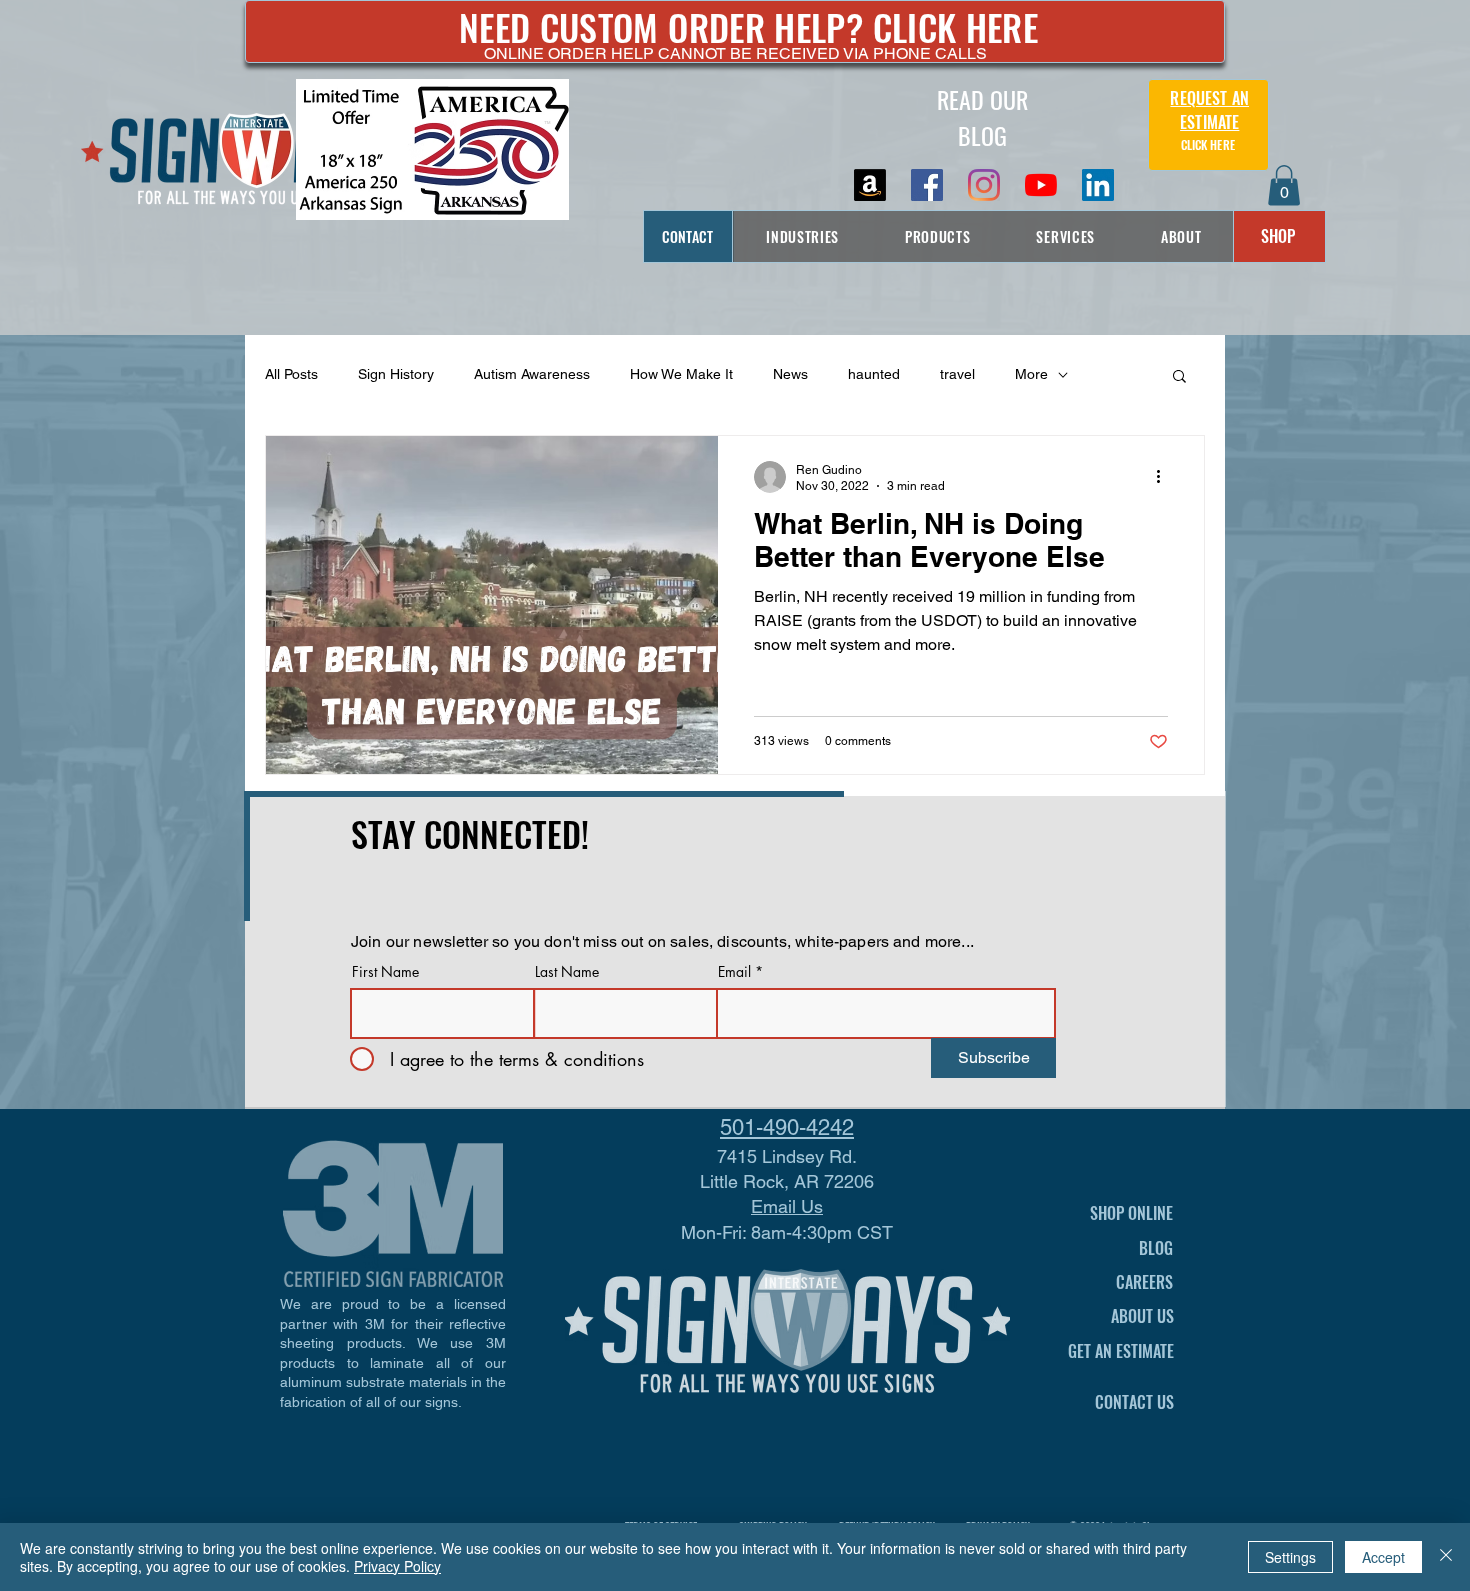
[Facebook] (927, 185)
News (790, 374)
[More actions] (1165, 477)
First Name (385, 972)
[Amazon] (870, 185)
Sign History (396, 374)
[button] (1284, 185)
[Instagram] (984, 185)
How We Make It (681, 374)
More (1031, 374)
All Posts (291, 374)
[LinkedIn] (1098, 185)
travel (957, 374)
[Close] (1446, 1557)
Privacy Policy (397, 1566)
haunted (874, 374)
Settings (1290, 1557)
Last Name (567, 972)
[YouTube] (1041, 185)
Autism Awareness (532, 374)
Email (734, 972)
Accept (1383, 1557)
